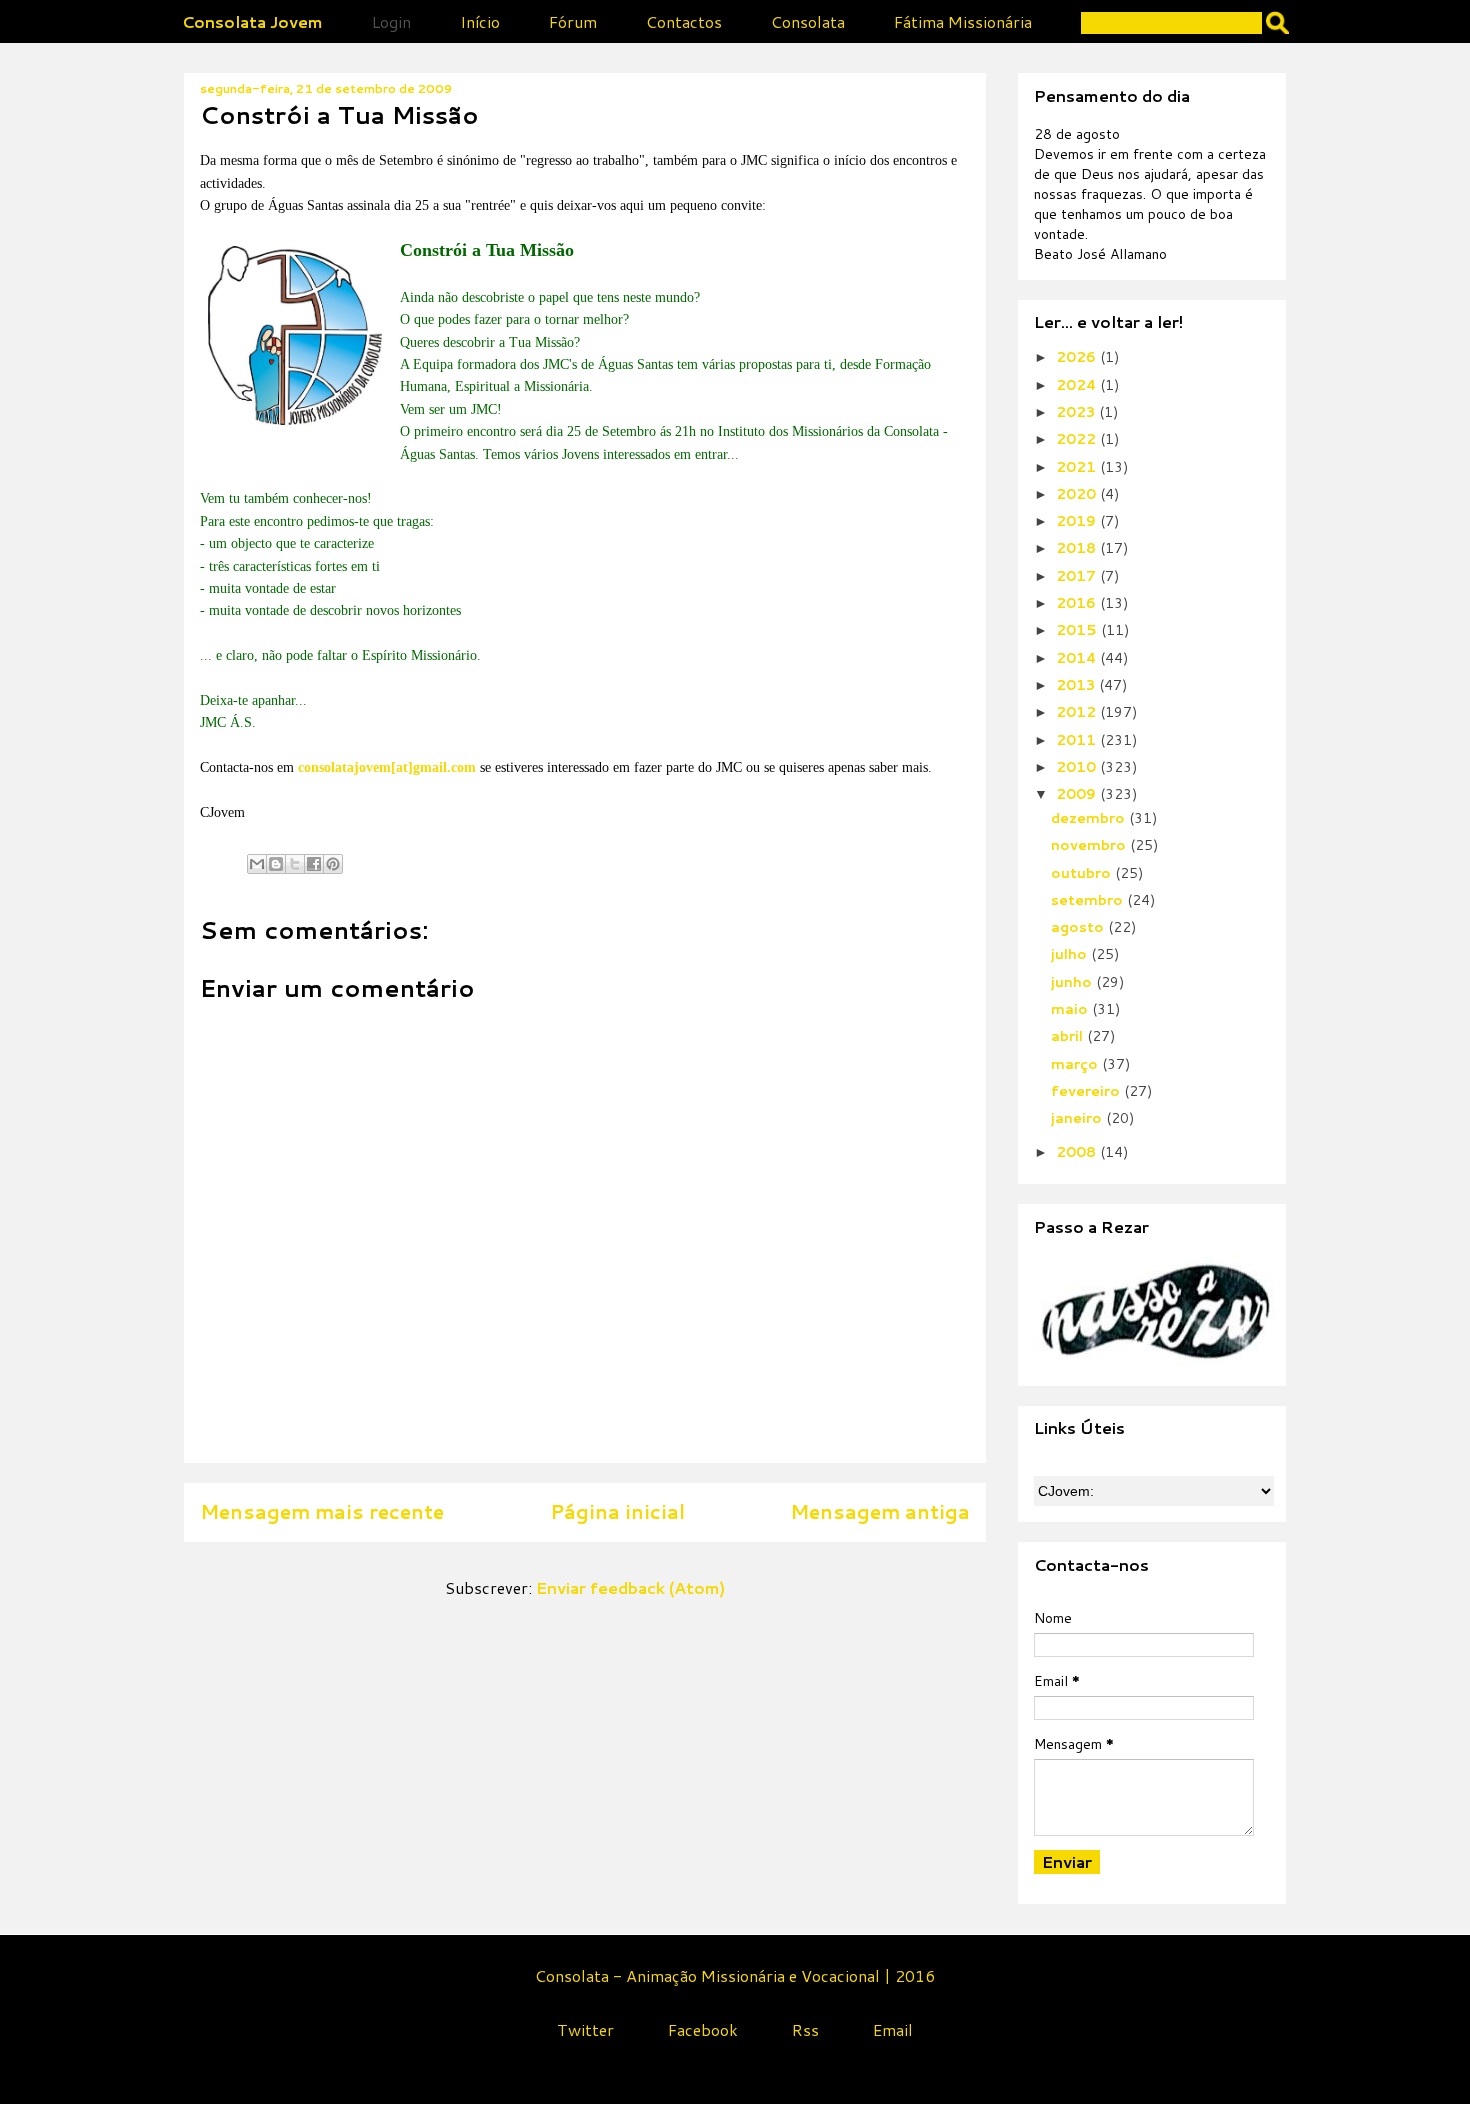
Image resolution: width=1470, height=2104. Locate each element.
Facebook (703, 2029)
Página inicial (617, 1511)
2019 (1078, 521)
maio (1071, 1009)
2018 (1078, 548)
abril (1069, 1036)
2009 (1078, 794)
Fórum (573, 21)
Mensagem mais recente (322, 1511)
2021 (1078, 467)
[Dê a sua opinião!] (276, 864)
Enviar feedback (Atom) (630, 1587)
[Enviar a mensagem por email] (257, 864)
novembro (1090, 845)
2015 (1078, 630)
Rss (805, 2029)
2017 (1078, 576)
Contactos (684, 21)
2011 (1078, 740)
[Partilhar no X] (295, 864)
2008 (1078, 1152)
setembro (1089, 900)
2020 (1078, 494)
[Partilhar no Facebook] (314, 864)
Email (893, 2029)
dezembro (1090, 818)
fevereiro (1087, 1091)
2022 (1078, 439)
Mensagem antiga (880, 1511)
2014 (1078, 658)
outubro (1083, 873)
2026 (1078, 357)
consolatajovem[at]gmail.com (387, 767)
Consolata (808, 21)
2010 (1078, 767)
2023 (1077, 412)
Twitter (585, 2029)
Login (391, 21)
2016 (1078, 603)
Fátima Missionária (963, 21)
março (1076, 1064)
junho (1073, 982)
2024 (1078, 385)
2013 (1077, 685)
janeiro (1078, 1118)
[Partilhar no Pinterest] (333, 864)
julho (1071, 954)
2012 (1078, 712)
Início (480, 21)
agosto (1079, 927)
